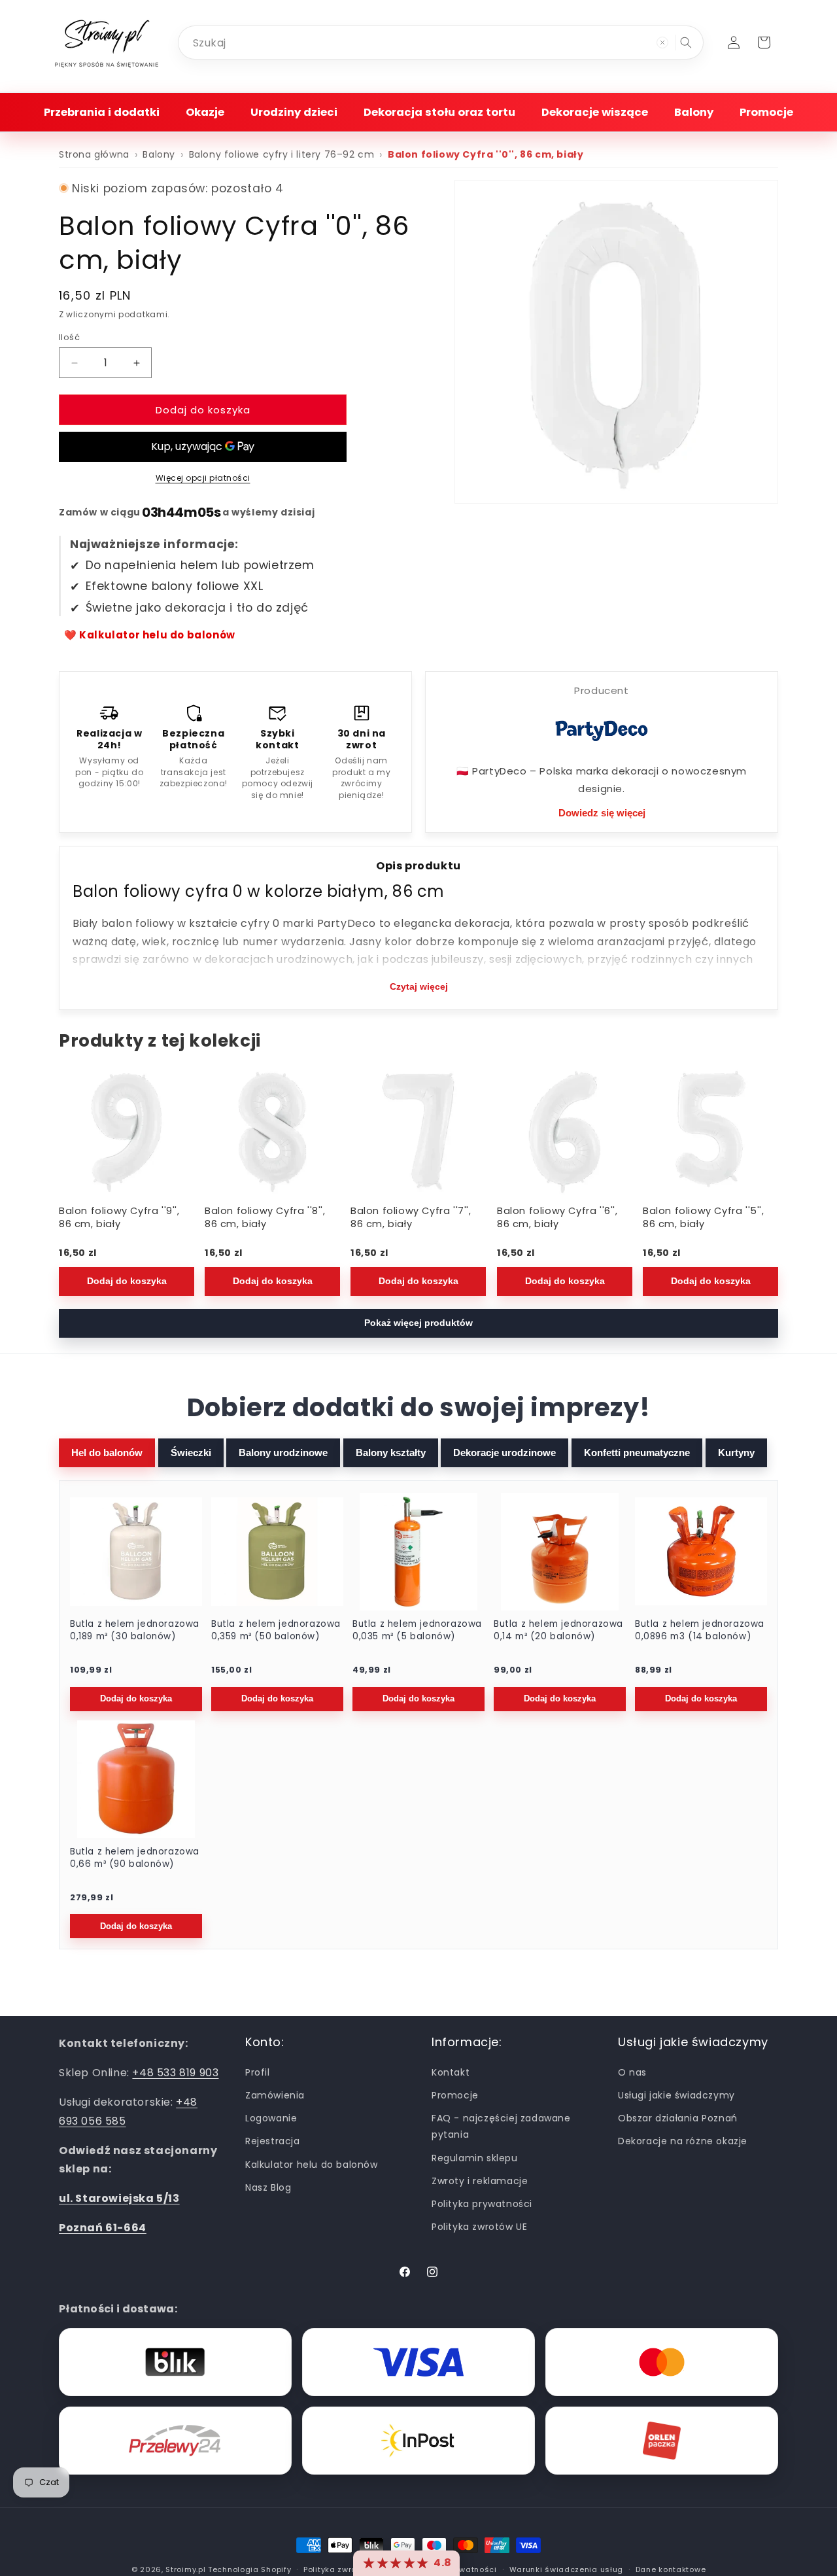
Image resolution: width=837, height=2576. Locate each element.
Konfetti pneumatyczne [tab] (637, 1453)
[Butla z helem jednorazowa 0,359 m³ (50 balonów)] (277, 1552)
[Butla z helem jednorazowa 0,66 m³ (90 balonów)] (136, 1779)
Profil (258, 2072)
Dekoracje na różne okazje (683, 2141)
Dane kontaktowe (671, 2569)
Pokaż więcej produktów (418, 1323)
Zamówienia (275, 2095)
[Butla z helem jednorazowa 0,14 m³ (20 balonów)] (560, 1552)
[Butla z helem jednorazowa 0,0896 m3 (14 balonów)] (701, 1552)
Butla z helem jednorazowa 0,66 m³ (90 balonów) (135, 1858)
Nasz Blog (268, 2187)
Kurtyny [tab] (736, 1453)
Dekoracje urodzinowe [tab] (504, 1453)
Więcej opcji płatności (203, 478)
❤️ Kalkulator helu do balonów (150, 635)
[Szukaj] (686, 43)
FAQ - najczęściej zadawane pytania (501, 2126)
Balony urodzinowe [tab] (283, 1453)
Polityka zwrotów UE (479, 2227)
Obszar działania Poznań (678, 2118)
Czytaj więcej (419, 986)
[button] (102, 112)
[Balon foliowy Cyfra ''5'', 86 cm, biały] (710, 1131)
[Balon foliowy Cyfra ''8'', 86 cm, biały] (272, 1131)
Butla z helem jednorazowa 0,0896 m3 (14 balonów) (700, 1630)
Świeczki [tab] (191, 1453)
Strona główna (94, 154)
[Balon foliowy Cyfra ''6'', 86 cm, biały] (565, 1131)
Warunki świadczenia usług (567, 2569)
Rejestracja (273, 2141)
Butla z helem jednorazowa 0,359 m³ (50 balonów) (276, 1630)
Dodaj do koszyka (127, 1281)
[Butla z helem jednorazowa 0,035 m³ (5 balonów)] (418, 1552)
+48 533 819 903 (175, 2073)
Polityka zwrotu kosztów (352, 2569)
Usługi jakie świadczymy (676, 2095)
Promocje (455, 2095)
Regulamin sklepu (475, 2157)
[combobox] (441, 43)
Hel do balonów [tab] (107, 1453)
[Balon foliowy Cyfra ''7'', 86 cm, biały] (418, 1131)
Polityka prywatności (482, 2203)
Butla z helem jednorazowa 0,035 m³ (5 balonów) (417, 1630)
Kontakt (451, 2072)
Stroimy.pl (185, 2569)
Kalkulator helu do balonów (312, 2164)
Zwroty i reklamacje (480, 2180)
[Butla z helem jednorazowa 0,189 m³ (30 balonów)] (136, 1552)
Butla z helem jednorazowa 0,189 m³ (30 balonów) (135, 1630)
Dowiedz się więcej (602, 813)
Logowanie (271, 2118)
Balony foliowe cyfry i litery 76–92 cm (282, 154)
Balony (159, 154)
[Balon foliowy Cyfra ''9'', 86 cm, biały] (127, 1131)
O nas (632, 2072)
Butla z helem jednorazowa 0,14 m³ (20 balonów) (558, 1630)
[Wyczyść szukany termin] (662, 43)
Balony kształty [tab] (391, 1453)
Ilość (69, 337)
